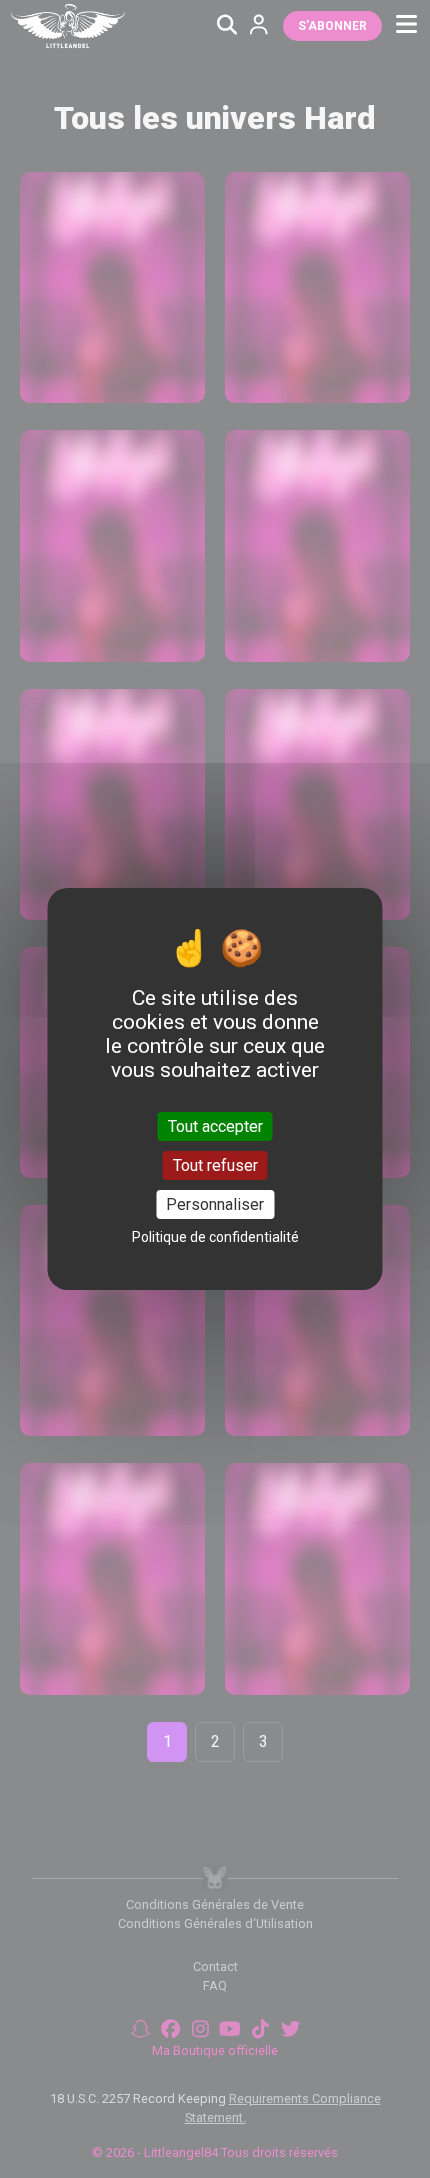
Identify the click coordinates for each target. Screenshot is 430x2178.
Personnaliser (215, 1204)
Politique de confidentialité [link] (215, 1237)
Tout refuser (215, 1165)
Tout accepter (215, 1125)
